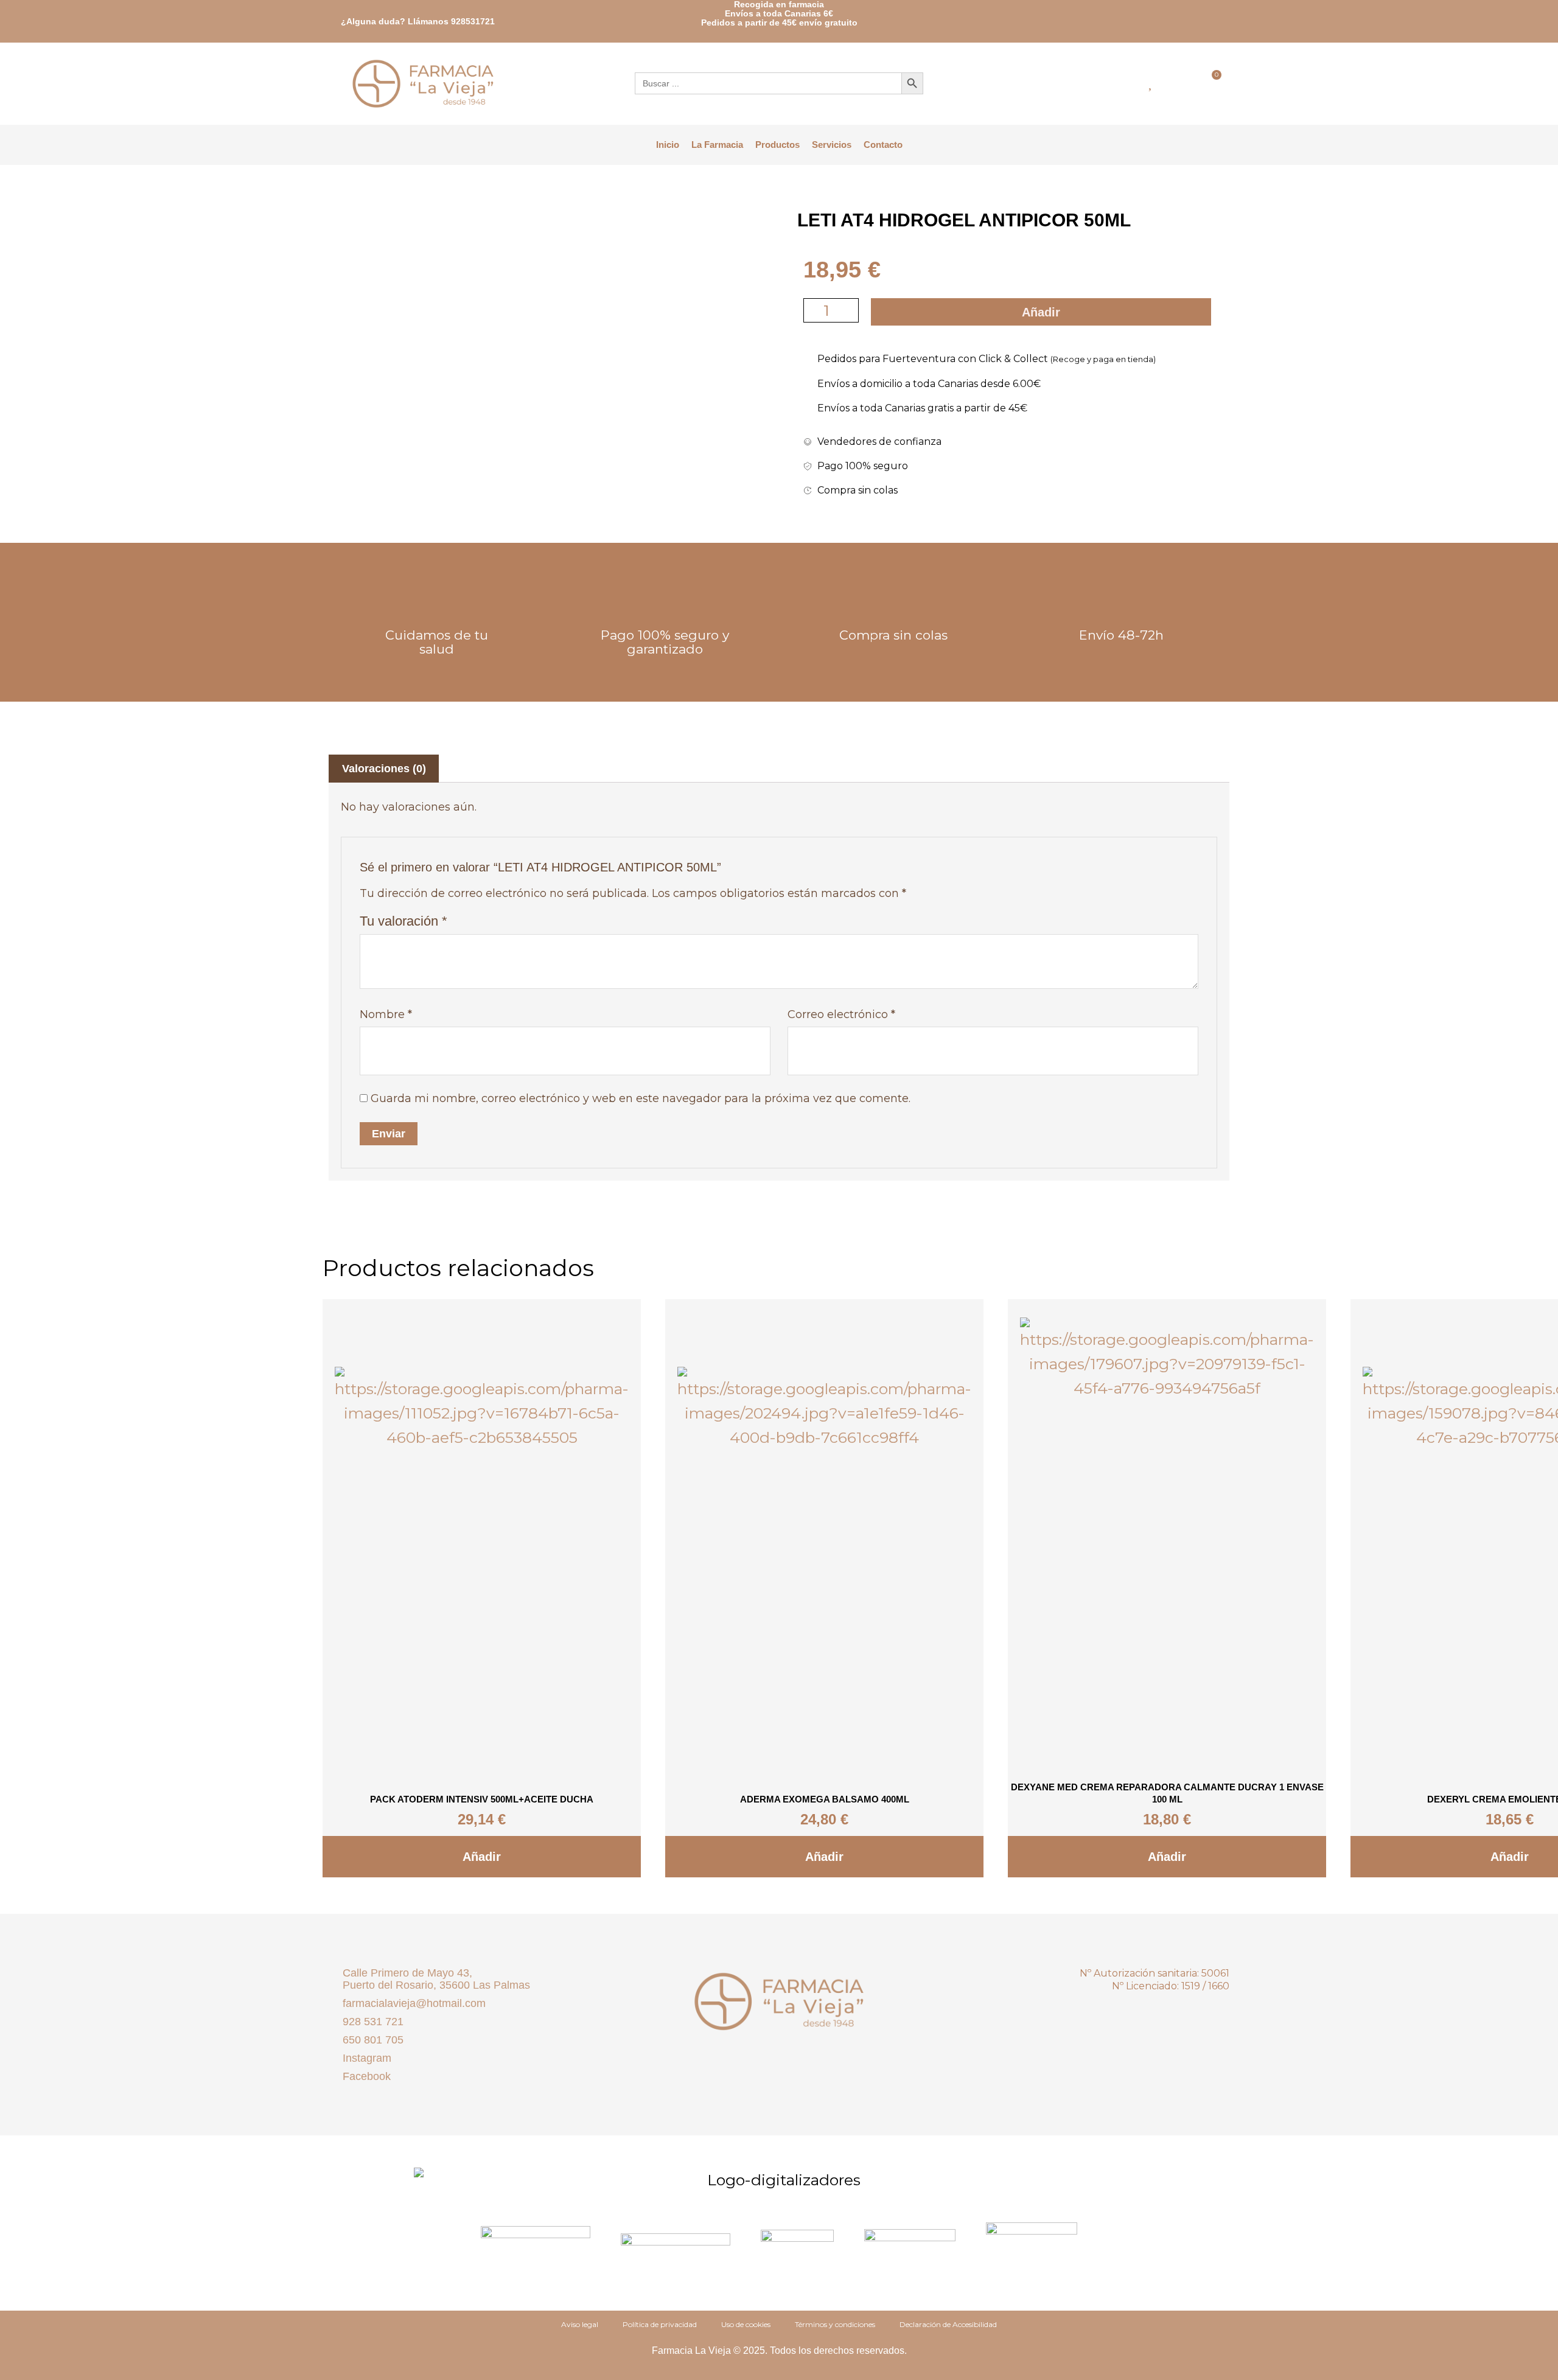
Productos (777, 145)
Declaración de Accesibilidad (948, 2324)
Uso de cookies (746, 2324)
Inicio (668, 145)
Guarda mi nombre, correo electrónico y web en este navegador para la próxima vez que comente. (641, 1098)
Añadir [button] (482, 1857)
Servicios (832, 145)
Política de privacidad (660, 2324)
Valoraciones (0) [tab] (384, 769)
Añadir (1041, 312)
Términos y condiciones (835, 2324)
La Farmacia (717, 145)
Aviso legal (580, 2324)
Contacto (883, 145)
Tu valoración (403, 921)
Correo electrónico (841, 1014)
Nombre (386, 1014)
